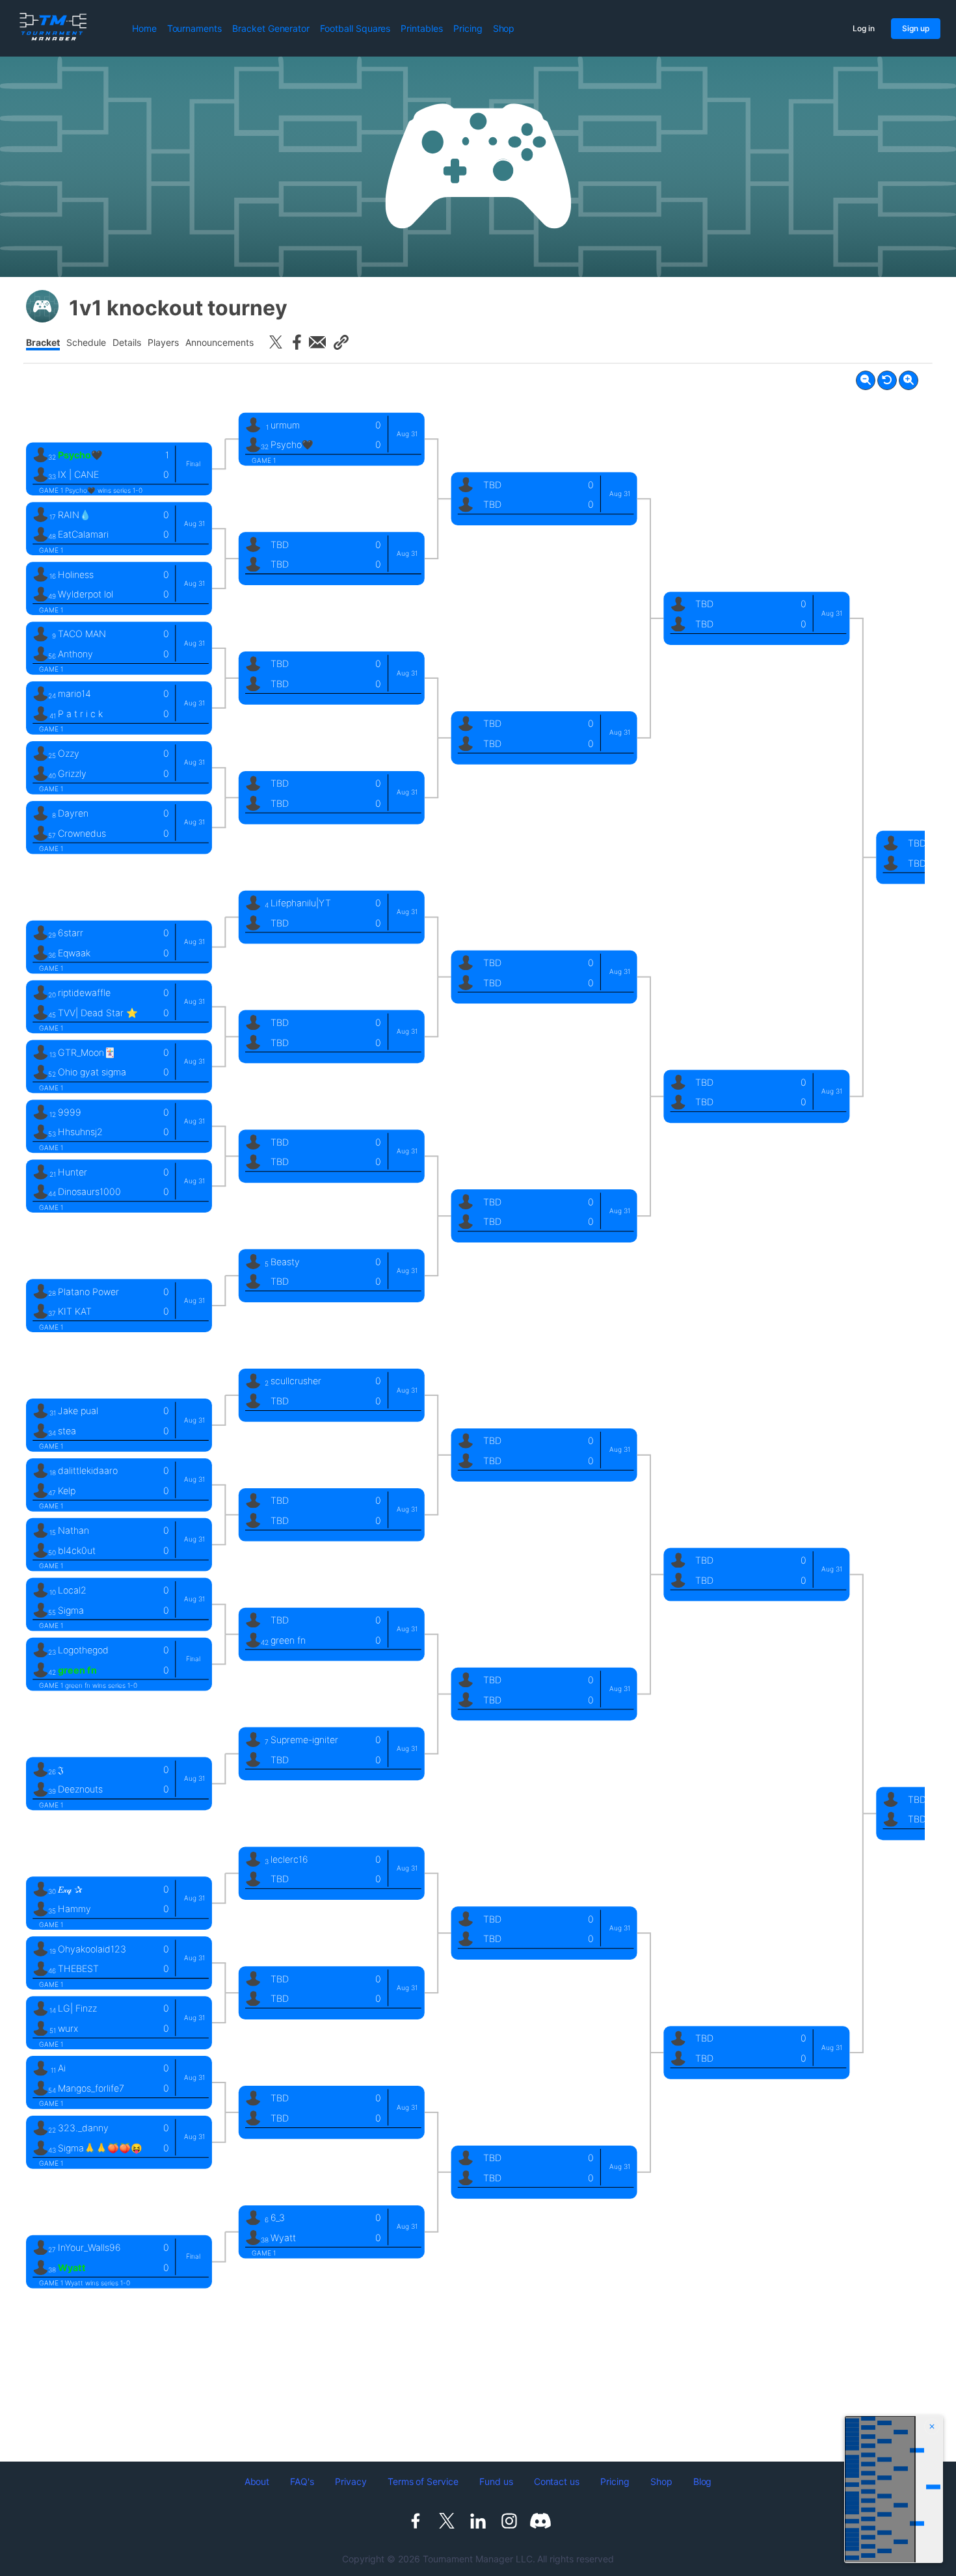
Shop (504, 28)
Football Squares (355, 28)
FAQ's (302, 2481)
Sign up (916, 28)
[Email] (317, 342)
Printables (422, 28)
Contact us (557, 2481)
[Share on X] (276, 342)
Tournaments (194, 28)
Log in (864, 28)
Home (144, 28)
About (257, 2481)
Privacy (351, 2481)
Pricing (468, 28)
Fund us (496, 2481)
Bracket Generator (271, 28)
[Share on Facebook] (297, 342)
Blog (703, 2481)
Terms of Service (423, 2481)
